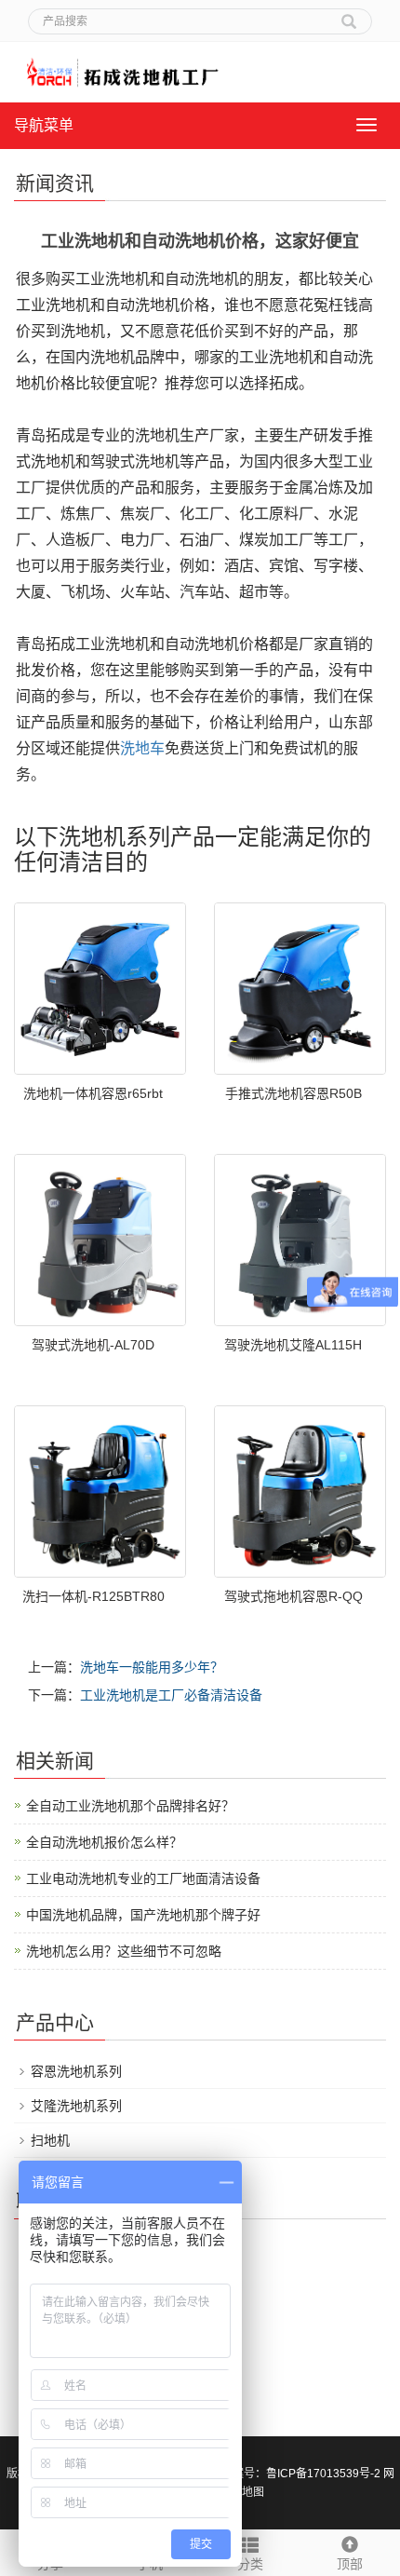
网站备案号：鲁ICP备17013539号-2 (290, 2474)
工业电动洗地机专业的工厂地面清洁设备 (143, 1878)
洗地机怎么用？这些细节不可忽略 (124, 1951)
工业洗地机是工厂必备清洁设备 (171, 1695)
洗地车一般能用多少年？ (152, 1667)
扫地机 (50, 2140)
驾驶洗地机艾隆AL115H (293, 1345)
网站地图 (242, 2492)
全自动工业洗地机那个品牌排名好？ (130, 1806)
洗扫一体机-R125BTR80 (93, 1596)
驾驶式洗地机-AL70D (93, 1345)
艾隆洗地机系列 (76, 2106)
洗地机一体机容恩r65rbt (93, 1093)
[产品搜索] (349, 15)
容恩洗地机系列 (76, 2071)
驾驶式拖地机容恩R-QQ (293, 1596)
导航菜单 (44, 125)
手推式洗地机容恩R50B (293, 1093)
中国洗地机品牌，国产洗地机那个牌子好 (143, 1915)
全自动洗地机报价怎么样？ (104, 1842)
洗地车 (142, 748)
